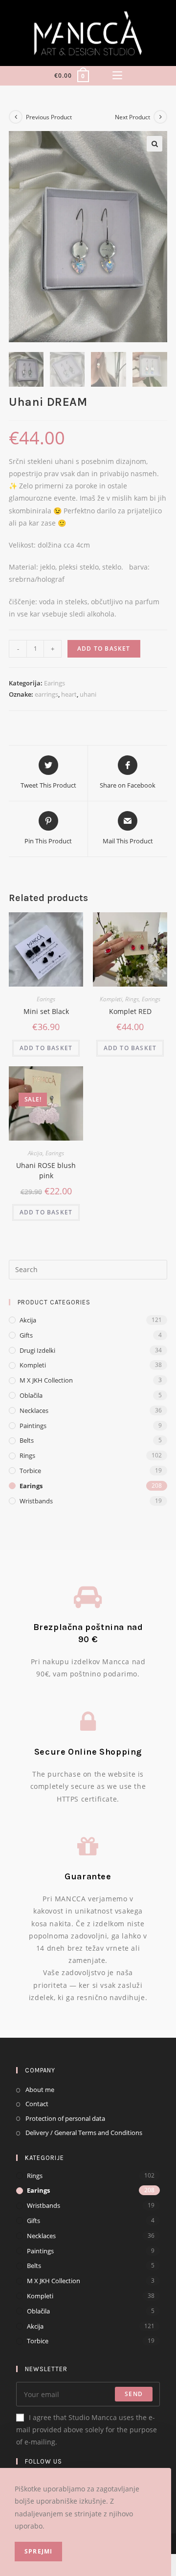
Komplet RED (130, 1011)
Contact (37, 2104)
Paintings (33, 1426)
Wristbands (36, 1501)
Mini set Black (46, 1011)
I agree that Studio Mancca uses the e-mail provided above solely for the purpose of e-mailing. (87, 2430)
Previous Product (49, 117)
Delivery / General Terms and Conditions (84, 2133)
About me (40, 2090)
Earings (55, 683)
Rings (132, 999)
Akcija (35, 1153)
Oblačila (31, 1395)
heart (69, 694)
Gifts (26, 1335)
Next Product (132, 117)
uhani (88, 694)
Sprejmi (38, 2551)
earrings (46, 694)
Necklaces (34, 1410)
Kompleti (111, 999)
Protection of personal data (65, 2118)
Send (134, 2394)
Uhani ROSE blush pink (46, 1170)
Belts (27, 1440)
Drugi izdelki (37, 1350)
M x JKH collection (46, 1380)
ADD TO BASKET (104, 649)
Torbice (30, 1471)
